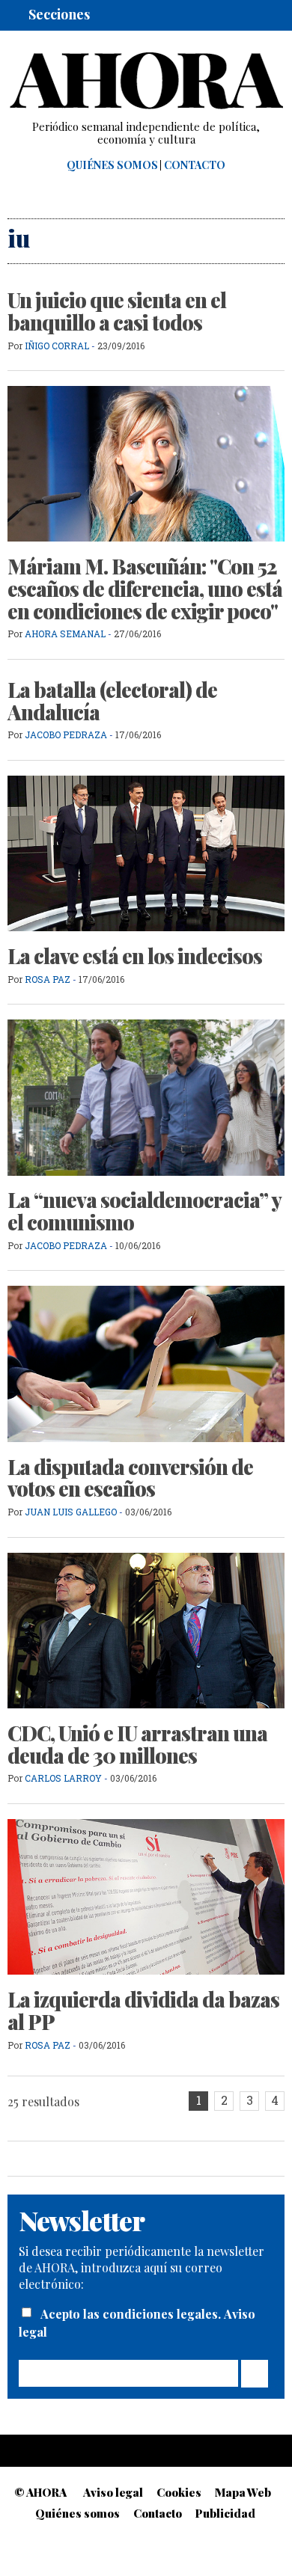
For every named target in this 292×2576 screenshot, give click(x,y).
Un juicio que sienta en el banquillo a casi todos (117, 311)
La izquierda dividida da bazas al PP (143, 2011)
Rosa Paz (48, 979)
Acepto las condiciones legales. (132, 2314)
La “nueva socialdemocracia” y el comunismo (144, 1211)
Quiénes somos (112, 165)
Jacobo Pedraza (66, 735)
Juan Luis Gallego (71, 1512)
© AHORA (40, 2492)
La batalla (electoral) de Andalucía (112, 701)
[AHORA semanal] (146, 81)
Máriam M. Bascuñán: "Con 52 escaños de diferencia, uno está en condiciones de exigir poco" (145, 588)
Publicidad (225, 2513)
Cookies (179, 2492)
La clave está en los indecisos (135, 956)
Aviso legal (113, 2492)
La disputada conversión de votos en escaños (130, 1478)
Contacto (195, 165)
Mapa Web (243, 2492)
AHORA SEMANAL (65, 634)
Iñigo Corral (57, 346)
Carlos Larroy (63, 1778)
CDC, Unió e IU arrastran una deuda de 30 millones (137, 1744)
